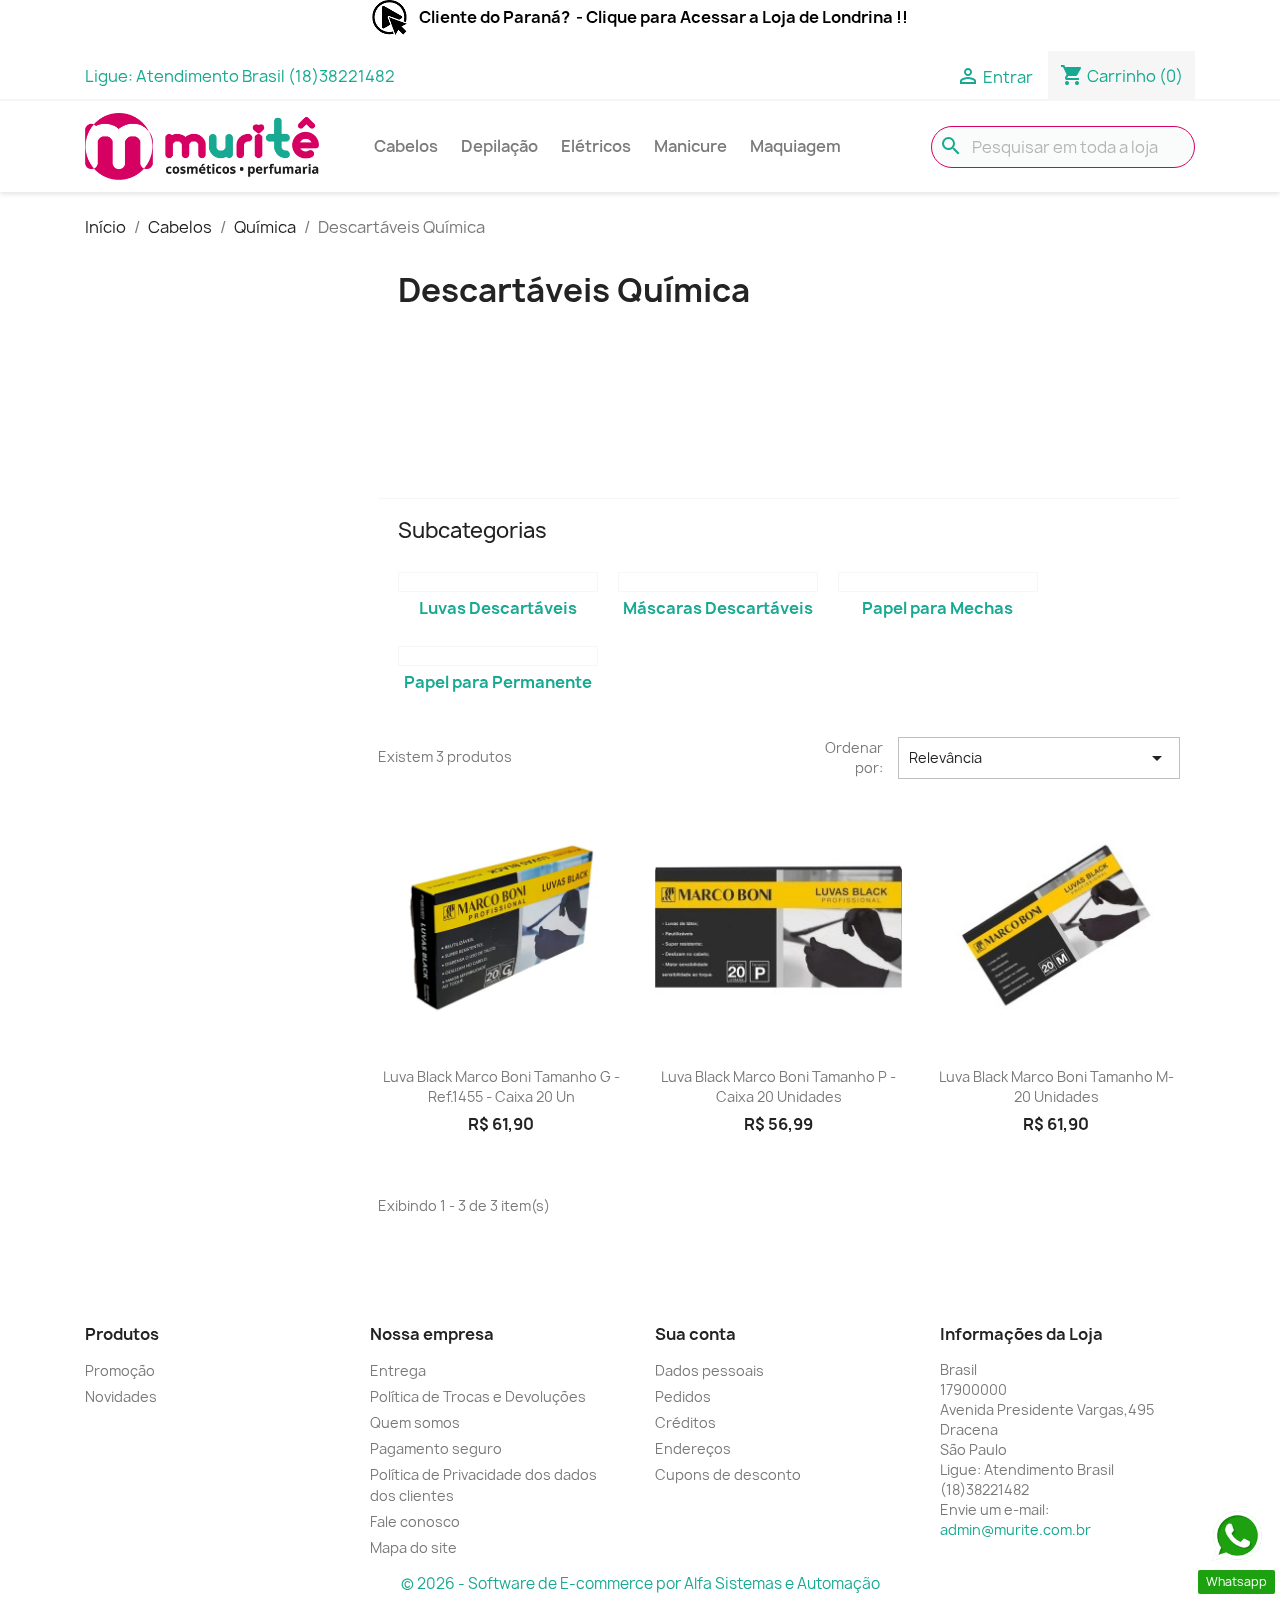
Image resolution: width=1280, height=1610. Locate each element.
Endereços (693, 1448)
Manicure (690, 146)
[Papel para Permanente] (498, 656)
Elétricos (596, 146)
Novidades (121, 1396)
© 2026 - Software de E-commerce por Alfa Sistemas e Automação (640, 1583)
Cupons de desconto (728, 1474)
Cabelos (406, 146)
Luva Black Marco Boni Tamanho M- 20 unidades (1056, 1086)
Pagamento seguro (436, 1448)
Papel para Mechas (937, 608)
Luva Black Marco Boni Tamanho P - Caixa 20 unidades (778, 1086)
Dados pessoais (709, 1370)
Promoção (120, 1370)
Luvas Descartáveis (498, 608)
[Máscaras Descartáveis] (718, 582)
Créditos (685, 1422)
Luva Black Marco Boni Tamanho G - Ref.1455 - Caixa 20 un (501, 1086)
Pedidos (683, 1396)
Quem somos (415, 1422)
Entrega (398, 1370)
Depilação (499, 146)
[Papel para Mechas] (938, 582)
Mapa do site (413, 1547)
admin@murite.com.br (1015, 1529)
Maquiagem (795, 146)
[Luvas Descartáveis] (498, 582)
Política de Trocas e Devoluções (478, 1396)
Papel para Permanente (498, 682)
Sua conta (695, 1334)
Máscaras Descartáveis (718, 608)
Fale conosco (415, 1521)
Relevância (1039, 758)
